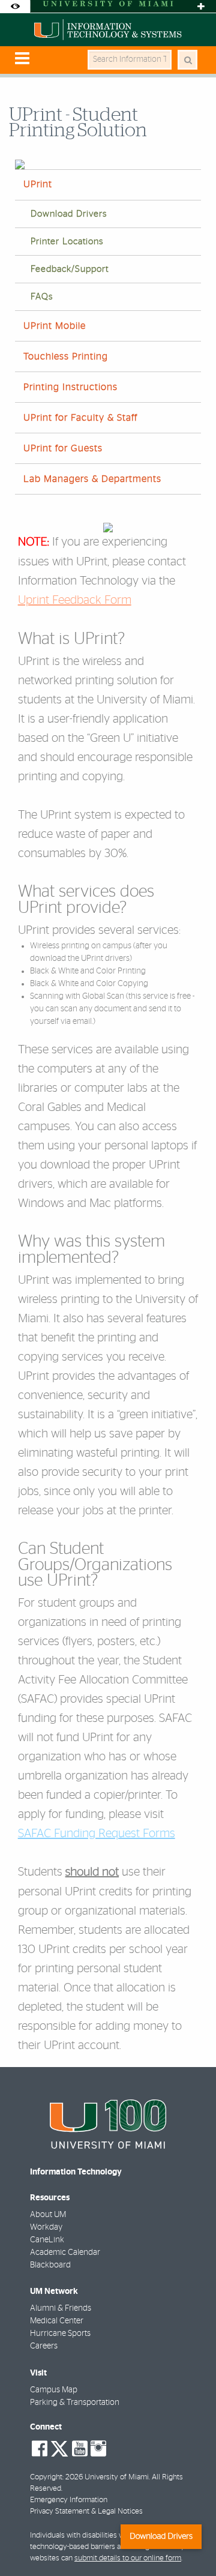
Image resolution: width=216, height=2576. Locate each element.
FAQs (42, 297)
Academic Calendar (65, 2252)
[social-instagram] (98, 2449)
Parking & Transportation (75, 2403)
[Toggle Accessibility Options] (15, 6)
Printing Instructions (70, 387)
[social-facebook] (40, 2449)
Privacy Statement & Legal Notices (86, 2511)
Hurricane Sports (60, 2334)
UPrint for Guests (63, 448)
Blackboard (50, 2265)
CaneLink (47, 2240)
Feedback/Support (70, 269)
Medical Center (57, 2321)
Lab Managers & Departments (92, 479)
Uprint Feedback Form (75, 600)
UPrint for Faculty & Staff (80, 418)
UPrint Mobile (55, 326)
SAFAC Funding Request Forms (97, 1834)
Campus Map (54, 2390)
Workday (46, 2227)
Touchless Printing (66, 357)
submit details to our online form (128, 2558)
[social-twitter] (59, 2448)
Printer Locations (67, 242)
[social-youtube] (80, 2449)
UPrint (38, 184)
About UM (48, 2215)
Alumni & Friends (61, 2308)
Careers (44, 2346)
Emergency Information (69, 2500)
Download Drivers (69, 214)
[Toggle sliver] (201, 6)
